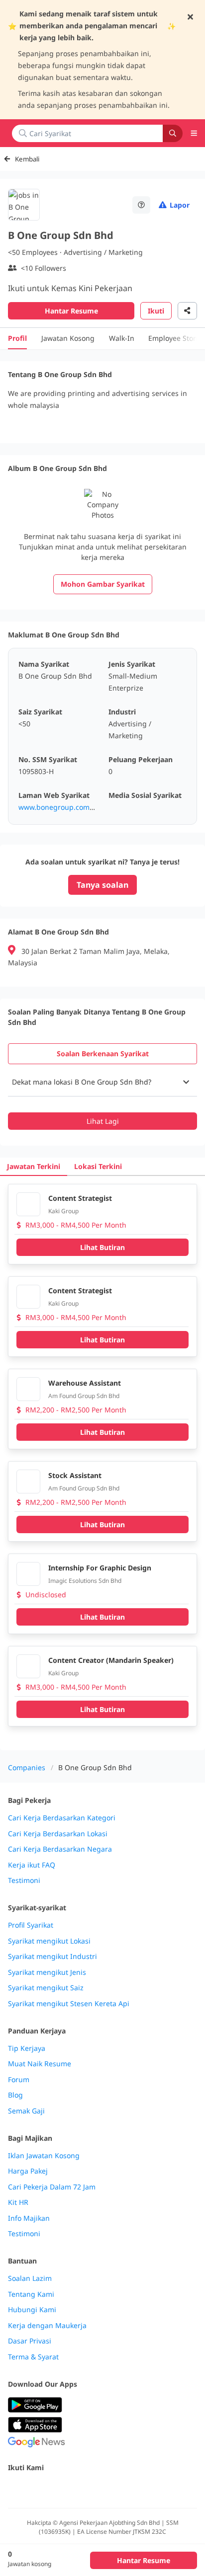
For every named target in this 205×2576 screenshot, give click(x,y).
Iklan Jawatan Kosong (44, 2156)
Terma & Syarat (33, 2357)
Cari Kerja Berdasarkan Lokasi (58, 1834)
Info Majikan (29, 2218)
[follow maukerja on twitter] (36, 2489)
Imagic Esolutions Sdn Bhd (85, 1581)
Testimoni (24, 1880)
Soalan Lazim (30, 2278)
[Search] (173, 133)
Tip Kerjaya (27, 2048)
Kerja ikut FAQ (32, 1865)
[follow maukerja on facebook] (14, 2489)
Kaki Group (63, 1211)
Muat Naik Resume (40, 2064)
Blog (15, 2095)
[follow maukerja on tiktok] (123, 2489)
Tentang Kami (31, 2294)
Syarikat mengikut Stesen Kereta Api (69, 2004)
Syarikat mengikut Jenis (47, 1972)
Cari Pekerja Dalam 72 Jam (52, 2187)
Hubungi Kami (32, 2310)
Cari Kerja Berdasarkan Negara (60, 1849)
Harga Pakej (28, 2171)
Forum (19, 2080)
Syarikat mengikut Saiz (46, 1988)
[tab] (102, 1054)
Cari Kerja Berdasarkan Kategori (62, 1818)
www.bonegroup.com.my (60, 807)
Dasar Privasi (30, 2341)
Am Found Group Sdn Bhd (84, 1396)
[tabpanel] (102, 1099)
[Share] (187, 311)
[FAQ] (141, 205)
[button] (102, 1082)
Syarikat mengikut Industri (52, 1956)
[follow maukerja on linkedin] (102, 2489)
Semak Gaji (26, 2111)
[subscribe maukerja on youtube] (58, 2489)
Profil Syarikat (31, 1925)
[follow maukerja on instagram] (80, 2489)
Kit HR (18, 2202)
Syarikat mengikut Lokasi (49, 1941)
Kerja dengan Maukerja (47, 2326)
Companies (27, 1767)
